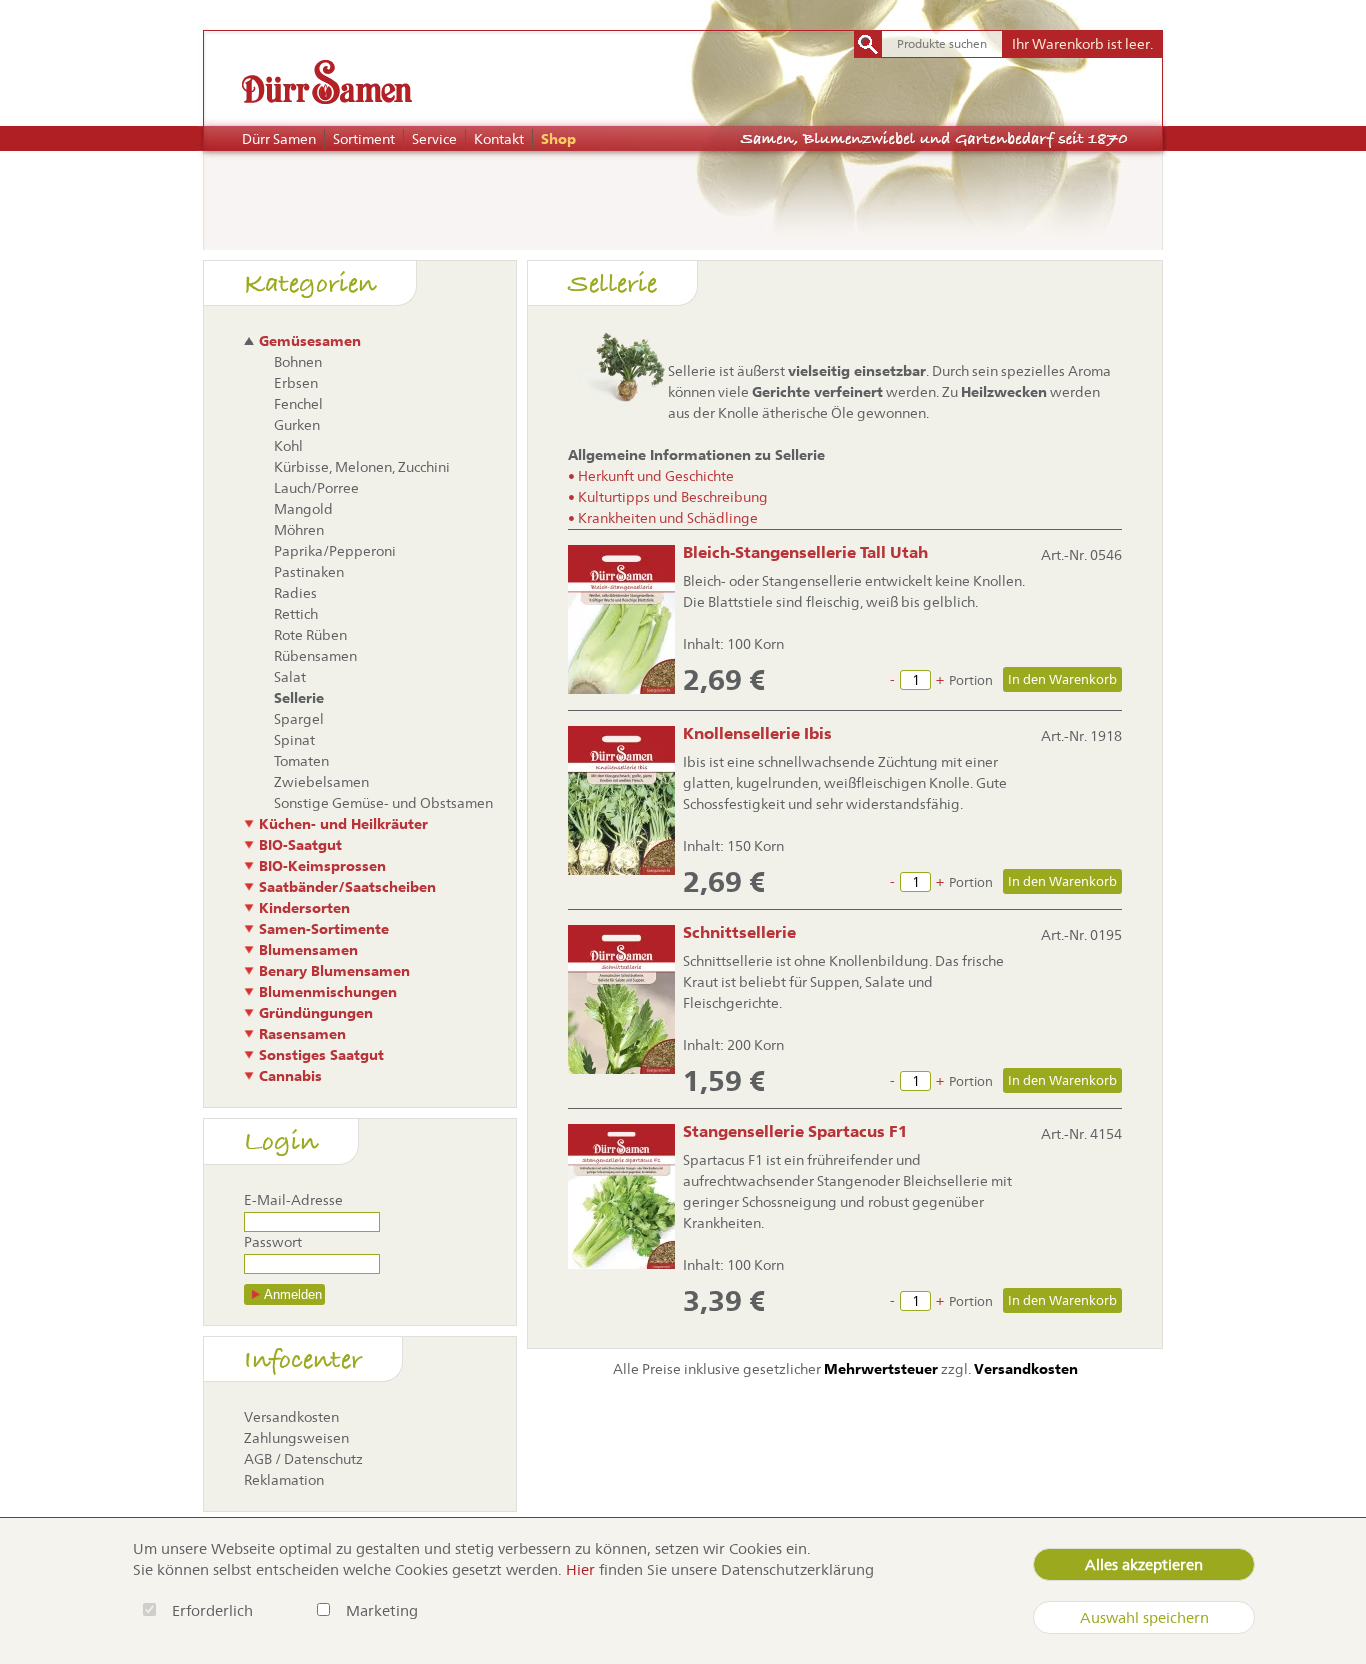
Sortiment (364, 139)
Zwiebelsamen (321, 782)
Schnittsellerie (739, 932)
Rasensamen (302, 1034)
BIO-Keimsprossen (322, 866)
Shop (558, 139)
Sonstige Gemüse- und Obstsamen (383, 803)
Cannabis (290, 1076)
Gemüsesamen (310, 341)
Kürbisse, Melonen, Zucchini (362, 467)
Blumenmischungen (328, 992)
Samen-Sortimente (324, 929)
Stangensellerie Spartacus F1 (795, 1131)
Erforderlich (214, 1610)
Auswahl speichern (1144, 1617)
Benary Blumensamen (334, 971)
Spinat (294, 740)
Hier (580, 1569)
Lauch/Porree (316, 488)
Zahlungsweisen (296, 1438)
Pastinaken (309, 572)
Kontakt (499, 139)
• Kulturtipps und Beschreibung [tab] (668, 497)
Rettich (296, 614)
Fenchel (298, 404)
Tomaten (301, 761)
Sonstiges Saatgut (321, 1055)
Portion (971, 680)
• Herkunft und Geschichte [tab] (651, 476)
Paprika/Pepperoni (335, 551)
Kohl (288, 446)
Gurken (297, 425)
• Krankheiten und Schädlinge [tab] (663, 518)
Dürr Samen (279, 139)
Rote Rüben (310, 635)
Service (434, 139)
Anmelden (293, 1294)
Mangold (303, 509)
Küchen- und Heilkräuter (343, 824)
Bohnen (298, 362)
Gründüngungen (316, 1013)
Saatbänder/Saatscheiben (347, 887)
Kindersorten (304, 908)
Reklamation (284, 1480)
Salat (290, 677)
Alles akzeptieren (1144, 1564)
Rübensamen (315, 656)
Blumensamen (308, 950)
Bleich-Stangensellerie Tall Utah (805, 552)
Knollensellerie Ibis (757, 733)
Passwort (273, 1242)
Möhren (299, 530)
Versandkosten (291, 1417)
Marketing (382, 1610)
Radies (295, 593)
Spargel (299, 719)
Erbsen (296, 383)
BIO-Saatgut (300, 845)
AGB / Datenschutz (303, 1459)
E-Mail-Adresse (293, 1200)
